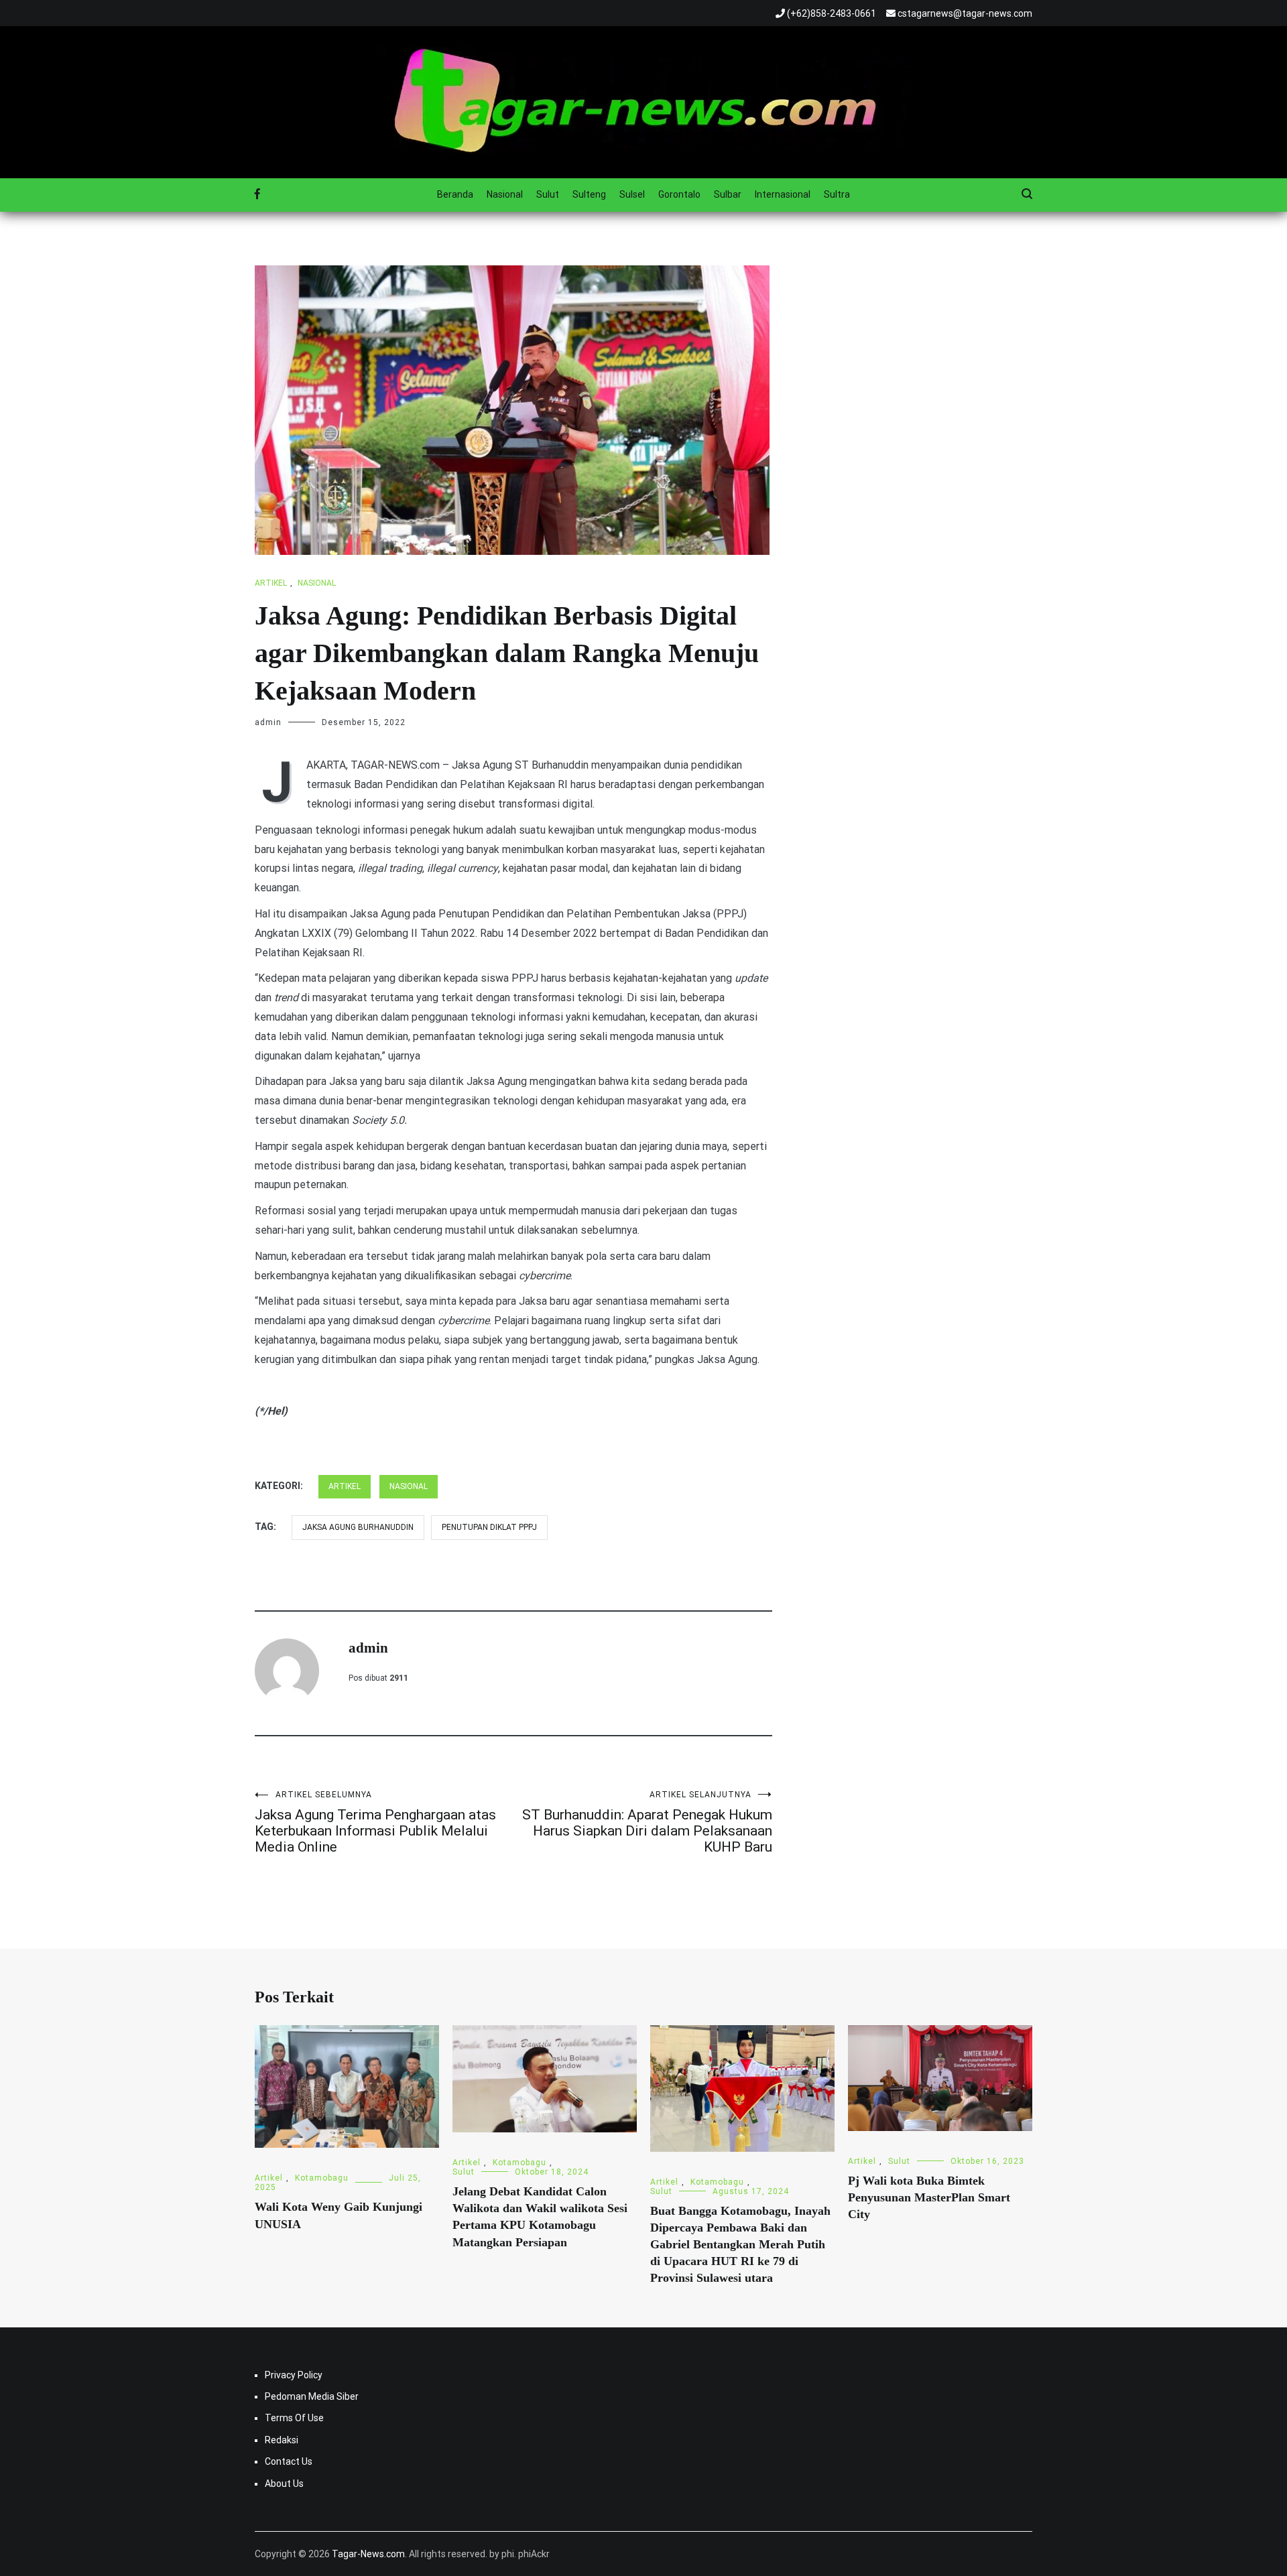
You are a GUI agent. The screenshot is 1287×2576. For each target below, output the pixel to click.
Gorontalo (679, 194)
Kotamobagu (322, 2178)
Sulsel (632, 194)
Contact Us (289, 2461)
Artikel (271, 583)
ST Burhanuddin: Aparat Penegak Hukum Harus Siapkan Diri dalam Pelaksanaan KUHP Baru (647, 1822)
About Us (284, 2484)
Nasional (505, 194)
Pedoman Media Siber (312, 2396)
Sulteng (589, 194)
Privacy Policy (294, 2375)
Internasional (783, 194)
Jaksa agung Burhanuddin (358, 1527)
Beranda (455, 194)
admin (268, 722)
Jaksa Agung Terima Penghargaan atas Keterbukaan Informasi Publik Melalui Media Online (375, 1822)
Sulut (548, 194)
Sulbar (728, 194)
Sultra (837, 194)
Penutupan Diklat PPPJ (489, 1527)
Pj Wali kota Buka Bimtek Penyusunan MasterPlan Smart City (929, 2197)
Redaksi (282, 2440)
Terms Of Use (294, 2418)
